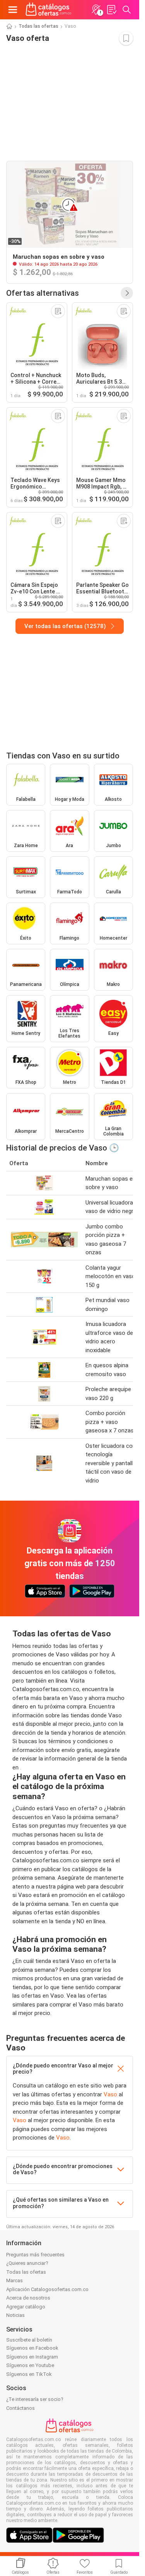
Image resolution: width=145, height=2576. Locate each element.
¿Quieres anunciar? (27, 2263)
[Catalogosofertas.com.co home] (49, 10)
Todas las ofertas (38, 26)
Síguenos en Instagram (32, 2357)
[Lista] (111, 10)
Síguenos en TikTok (29, 2374)
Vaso (110, 2094)
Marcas (14, 2280)
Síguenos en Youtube (30, 2365)
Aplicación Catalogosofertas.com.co (47, 2289)
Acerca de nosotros (28, 2298)
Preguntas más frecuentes (35, 2255)
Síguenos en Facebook (32, 2348)
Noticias (15, 2315)
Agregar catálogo (26, 2307)
